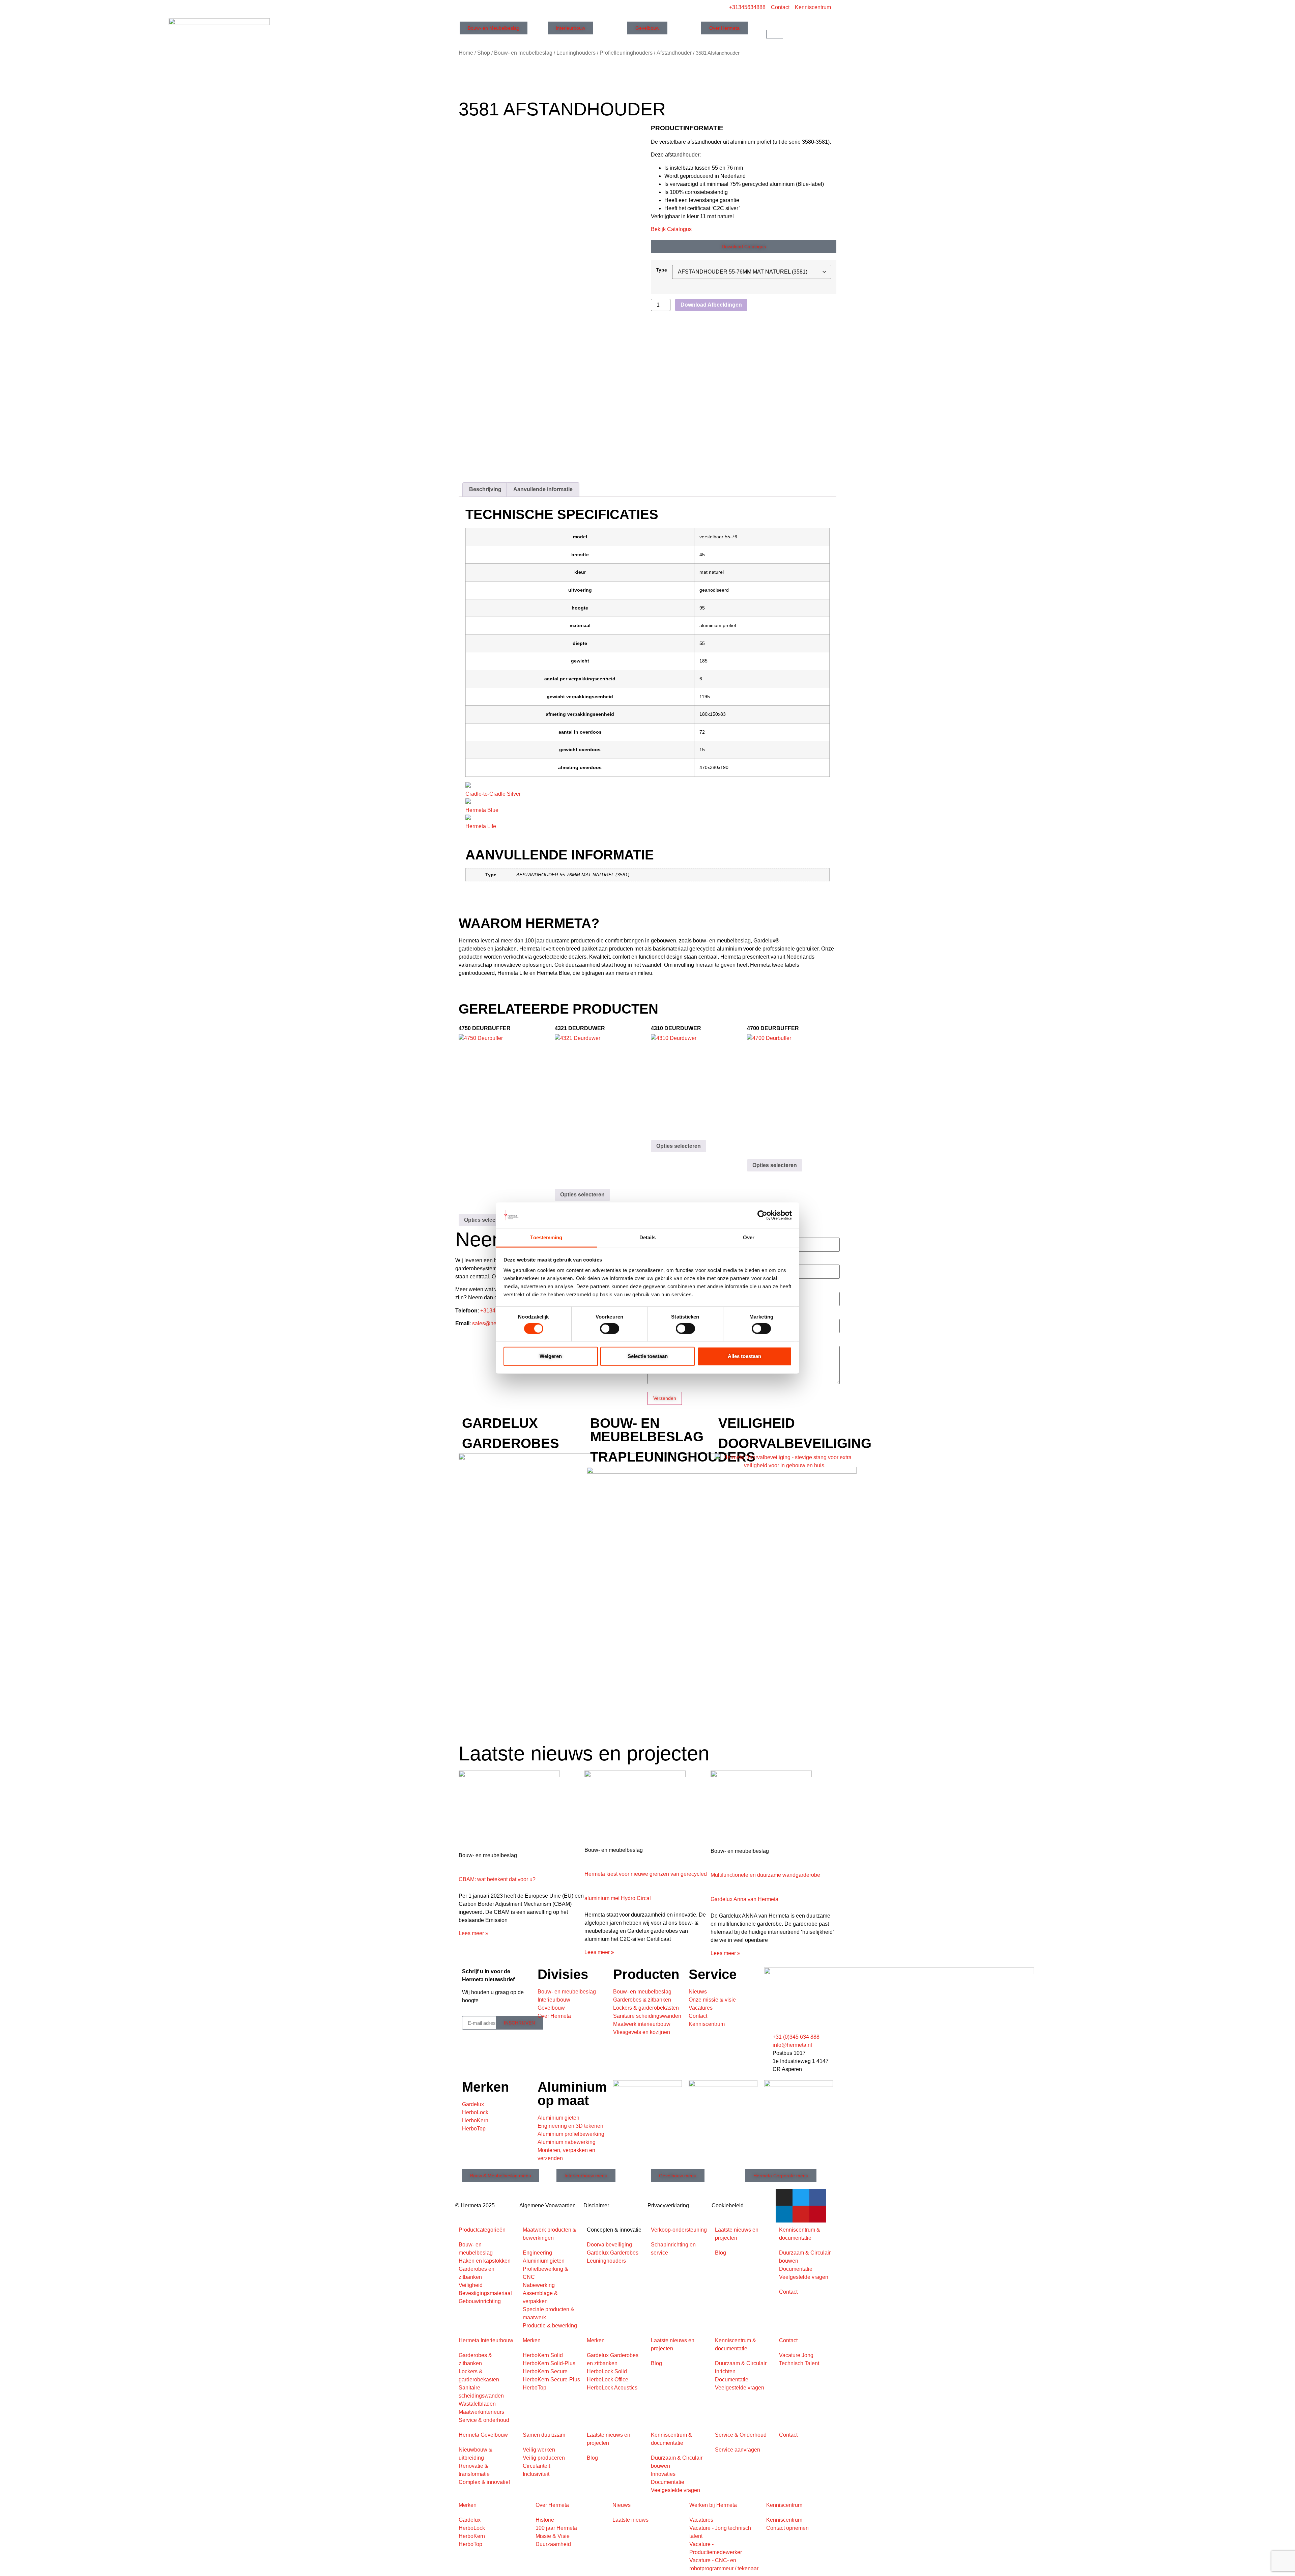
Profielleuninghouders (626, 53)
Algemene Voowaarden (548, 2205)
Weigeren (551, 1356)
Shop (484, 53)
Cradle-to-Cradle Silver (493, 794)
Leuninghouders (576, 53)
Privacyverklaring (668, 2205)
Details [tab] (648, 1237)
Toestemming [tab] (546, 1237)
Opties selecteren (486, 1220)
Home (466, 53)
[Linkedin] (784, 2214)
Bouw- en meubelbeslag (523, 53)
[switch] (610, 1328)
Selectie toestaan (648, 1356)
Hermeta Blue (482, 810)
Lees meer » (473, 1933)
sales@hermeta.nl (494, 1323)
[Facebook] (818, 2197)
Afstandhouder (674, 53)
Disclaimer (596, 2205)
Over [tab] (749, 1237)
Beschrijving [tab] (485, 489)
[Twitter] (801, 2197)
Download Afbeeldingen (711, 305)
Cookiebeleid (728, 2205)
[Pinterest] (818, 2214)
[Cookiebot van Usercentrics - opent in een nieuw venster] (762, 1215)
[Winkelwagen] (775, 34)
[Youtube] (801, 2214)
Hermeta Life (481, 826)
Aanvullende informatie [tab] (543, 489)
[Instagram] (784, 2197)
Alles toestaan (744, 1356)
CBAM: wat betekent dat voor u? (497, 1879)
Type (661, 270)
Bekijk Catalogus (671, 229)
